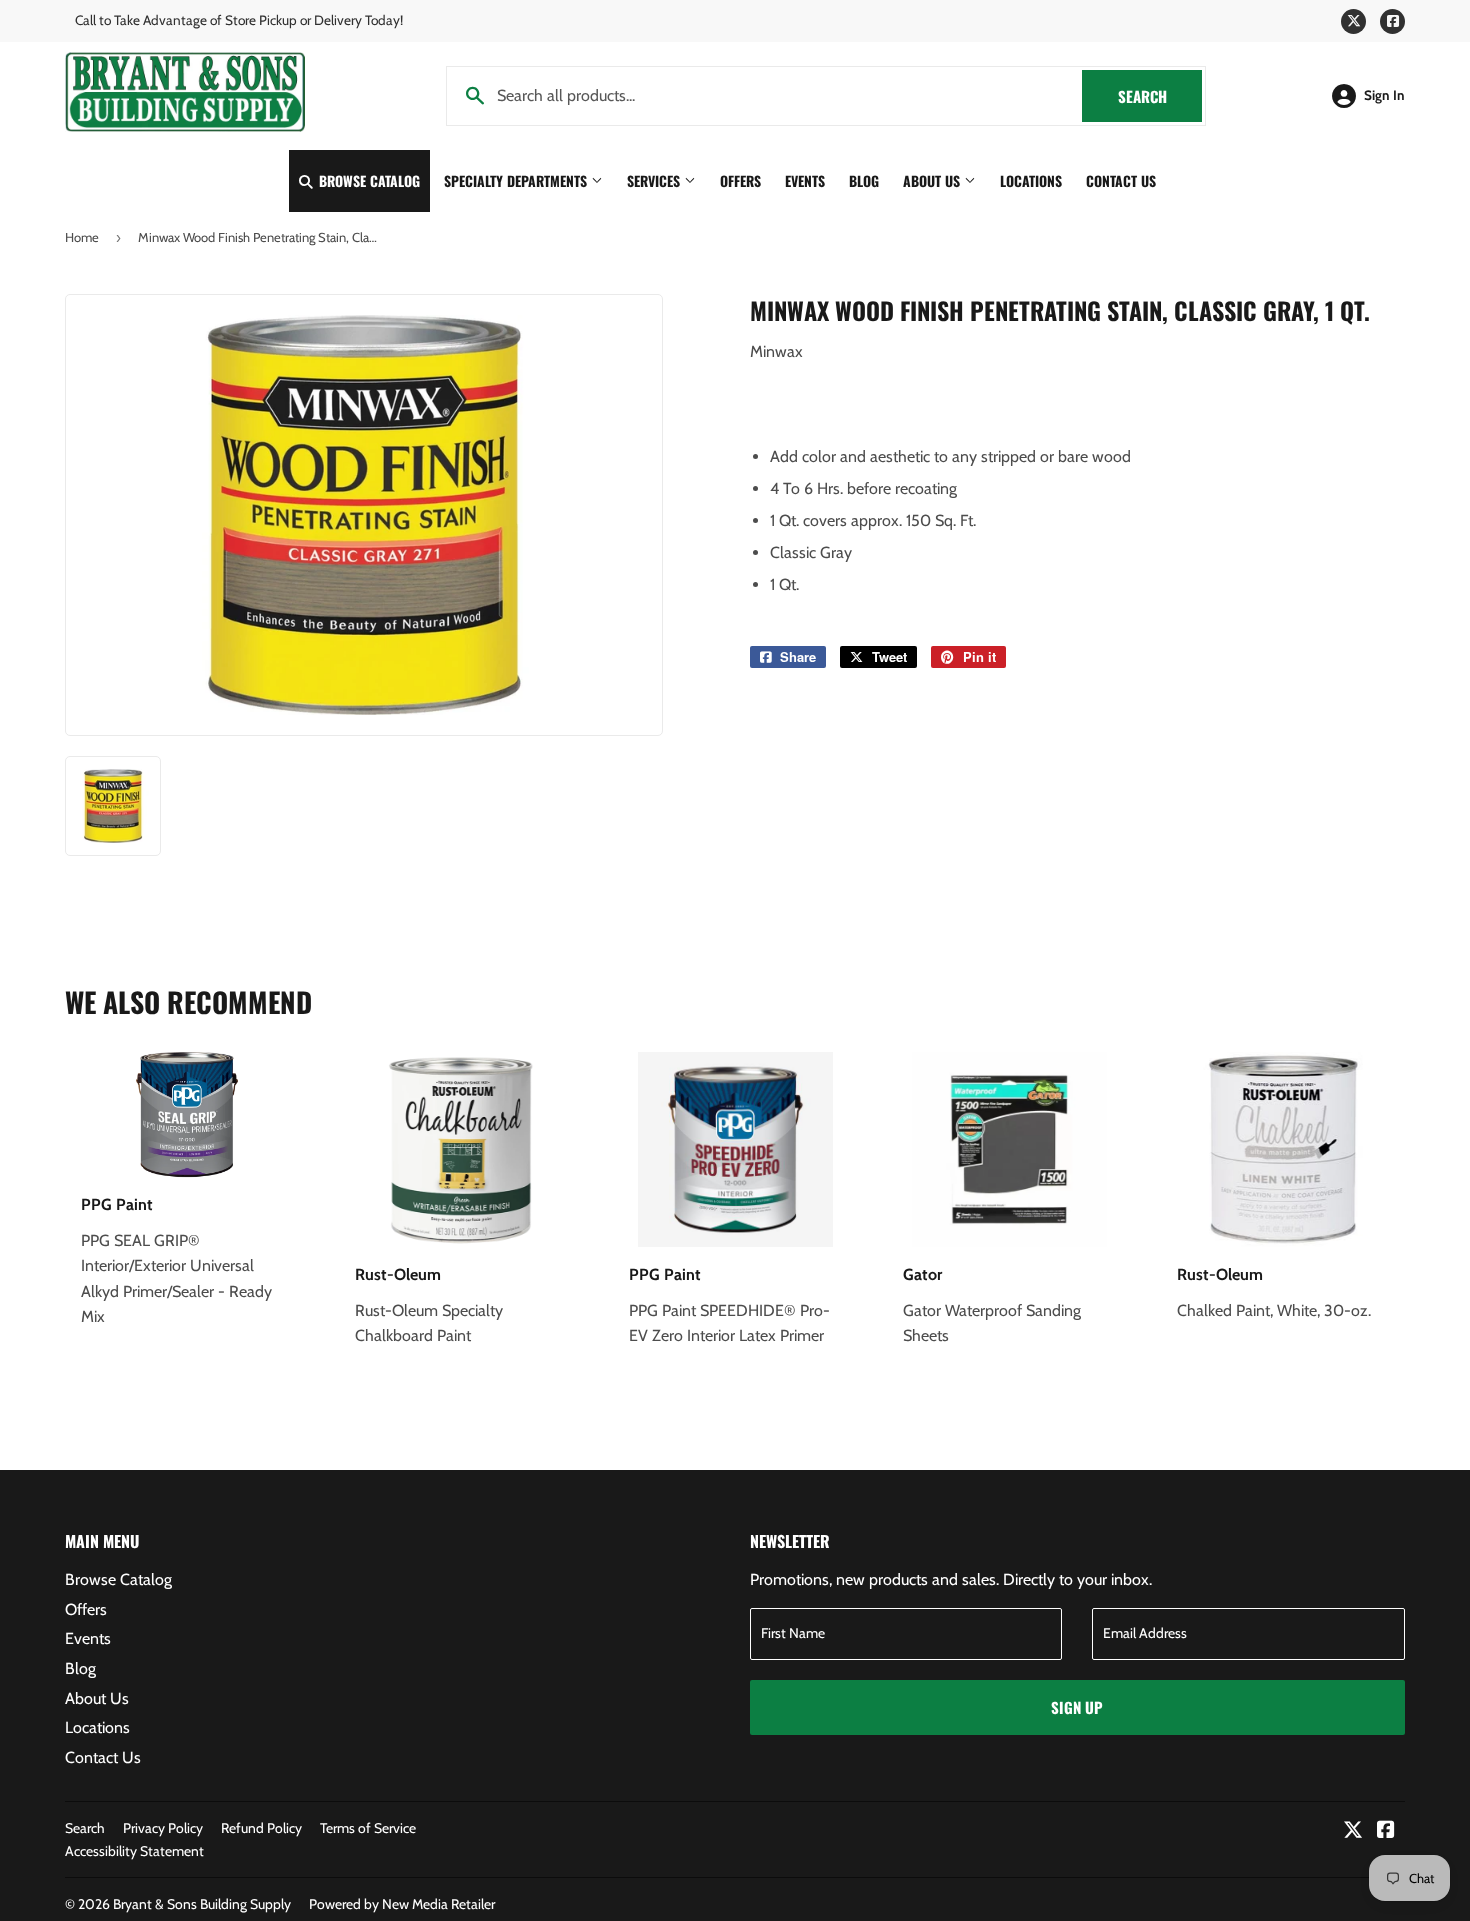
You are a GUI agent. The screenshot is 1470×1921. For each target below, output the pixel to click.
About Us (933, 180)
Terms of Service (368, 1828)
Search (1160, 96)
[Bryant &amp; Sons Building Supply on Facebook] (1386, 1831)
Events (805, 180)
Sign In (1384, 95)
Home (82, 237)
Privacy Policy (163, 1828)
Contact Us (1121, 180)
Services (655, 180)
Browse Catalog (367, 180)
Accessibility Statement (134, 1851)
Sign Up (1077, 1707)
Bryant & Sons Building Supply (202, 1904)
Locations (1031, 180)
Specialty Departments (517, 180)
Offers (740, 180)
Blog (864, 180)
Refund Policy (261, 1828)
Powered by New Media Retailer (402, 1904)
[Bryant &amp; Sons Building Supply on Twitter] (1353, 1831)
